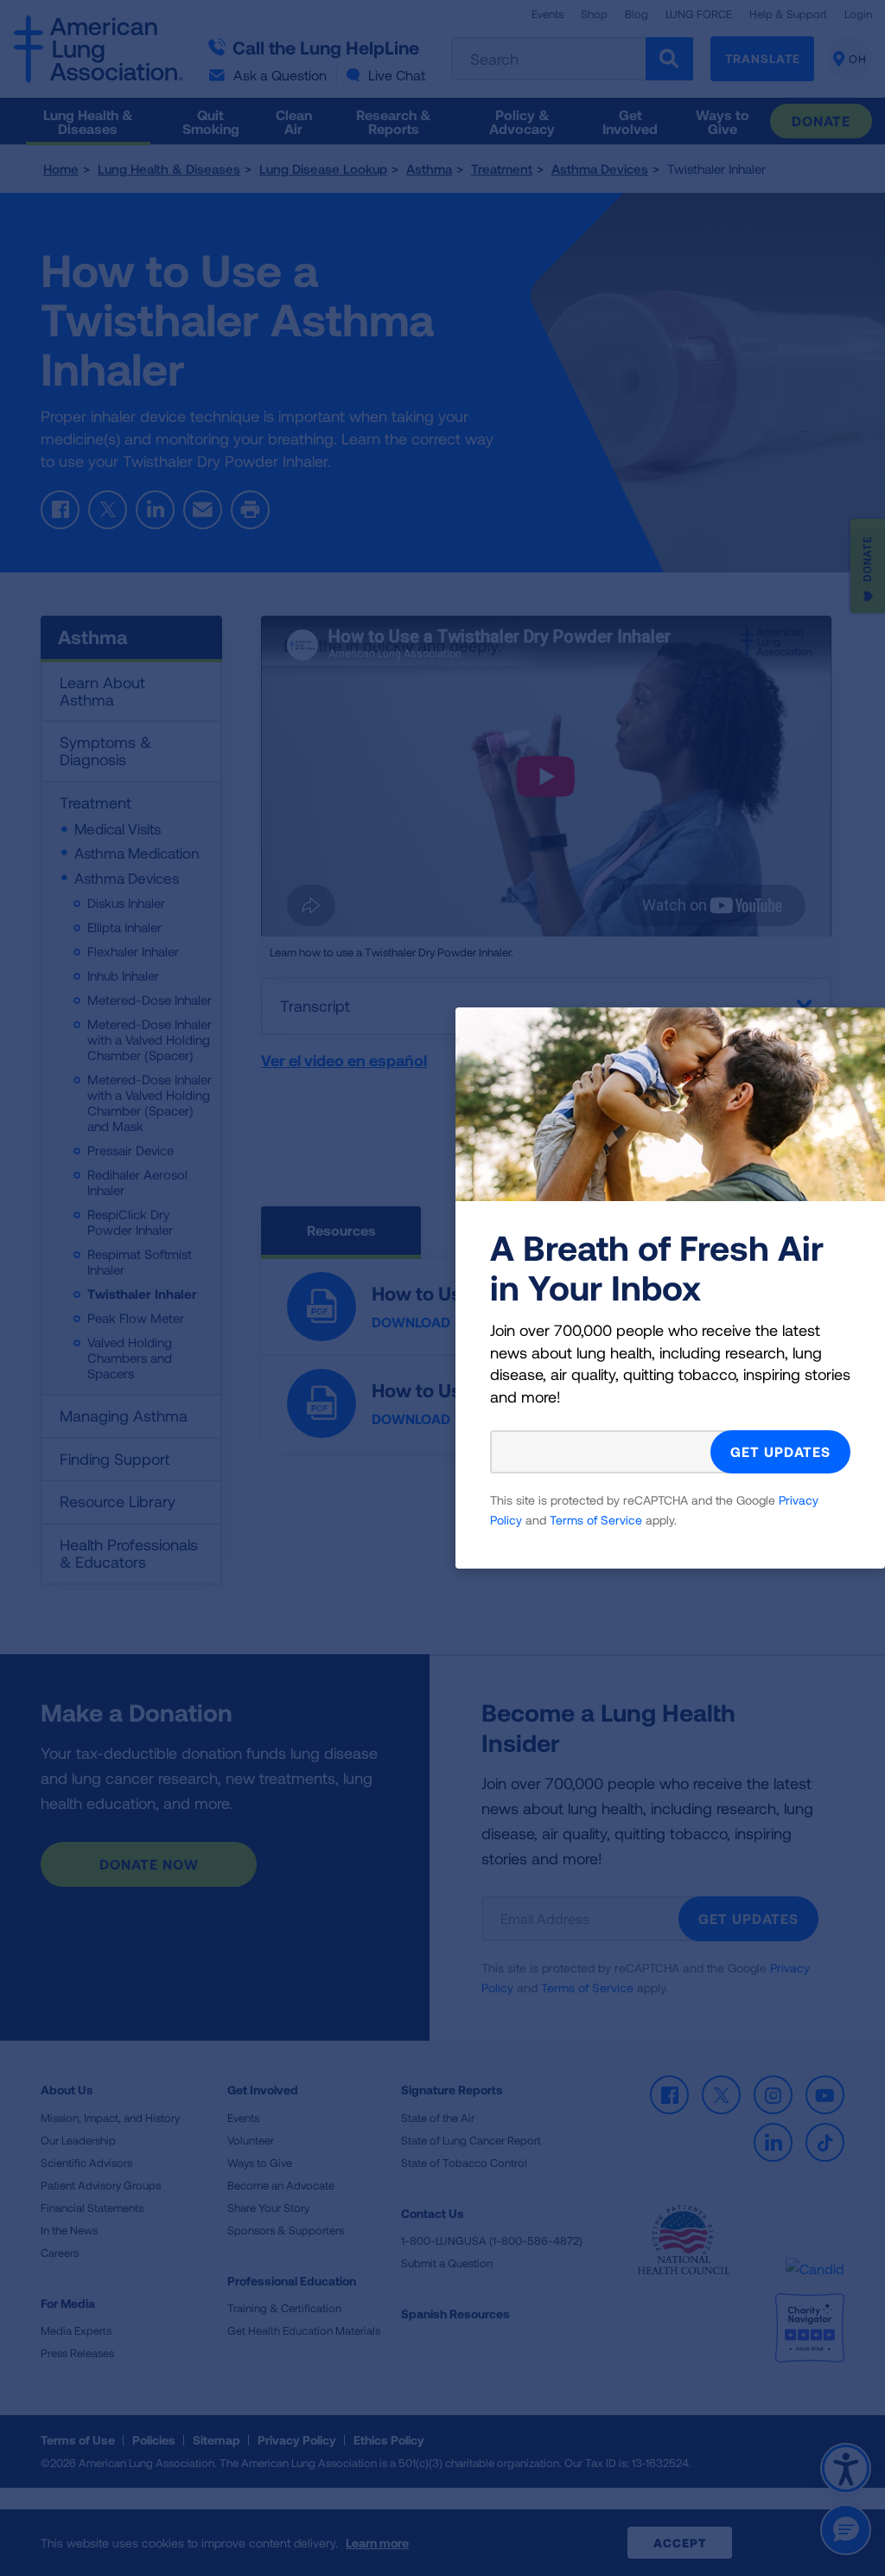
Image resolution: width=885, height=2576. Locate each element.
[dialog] (442, 1288)
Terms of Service (596, 1520)
